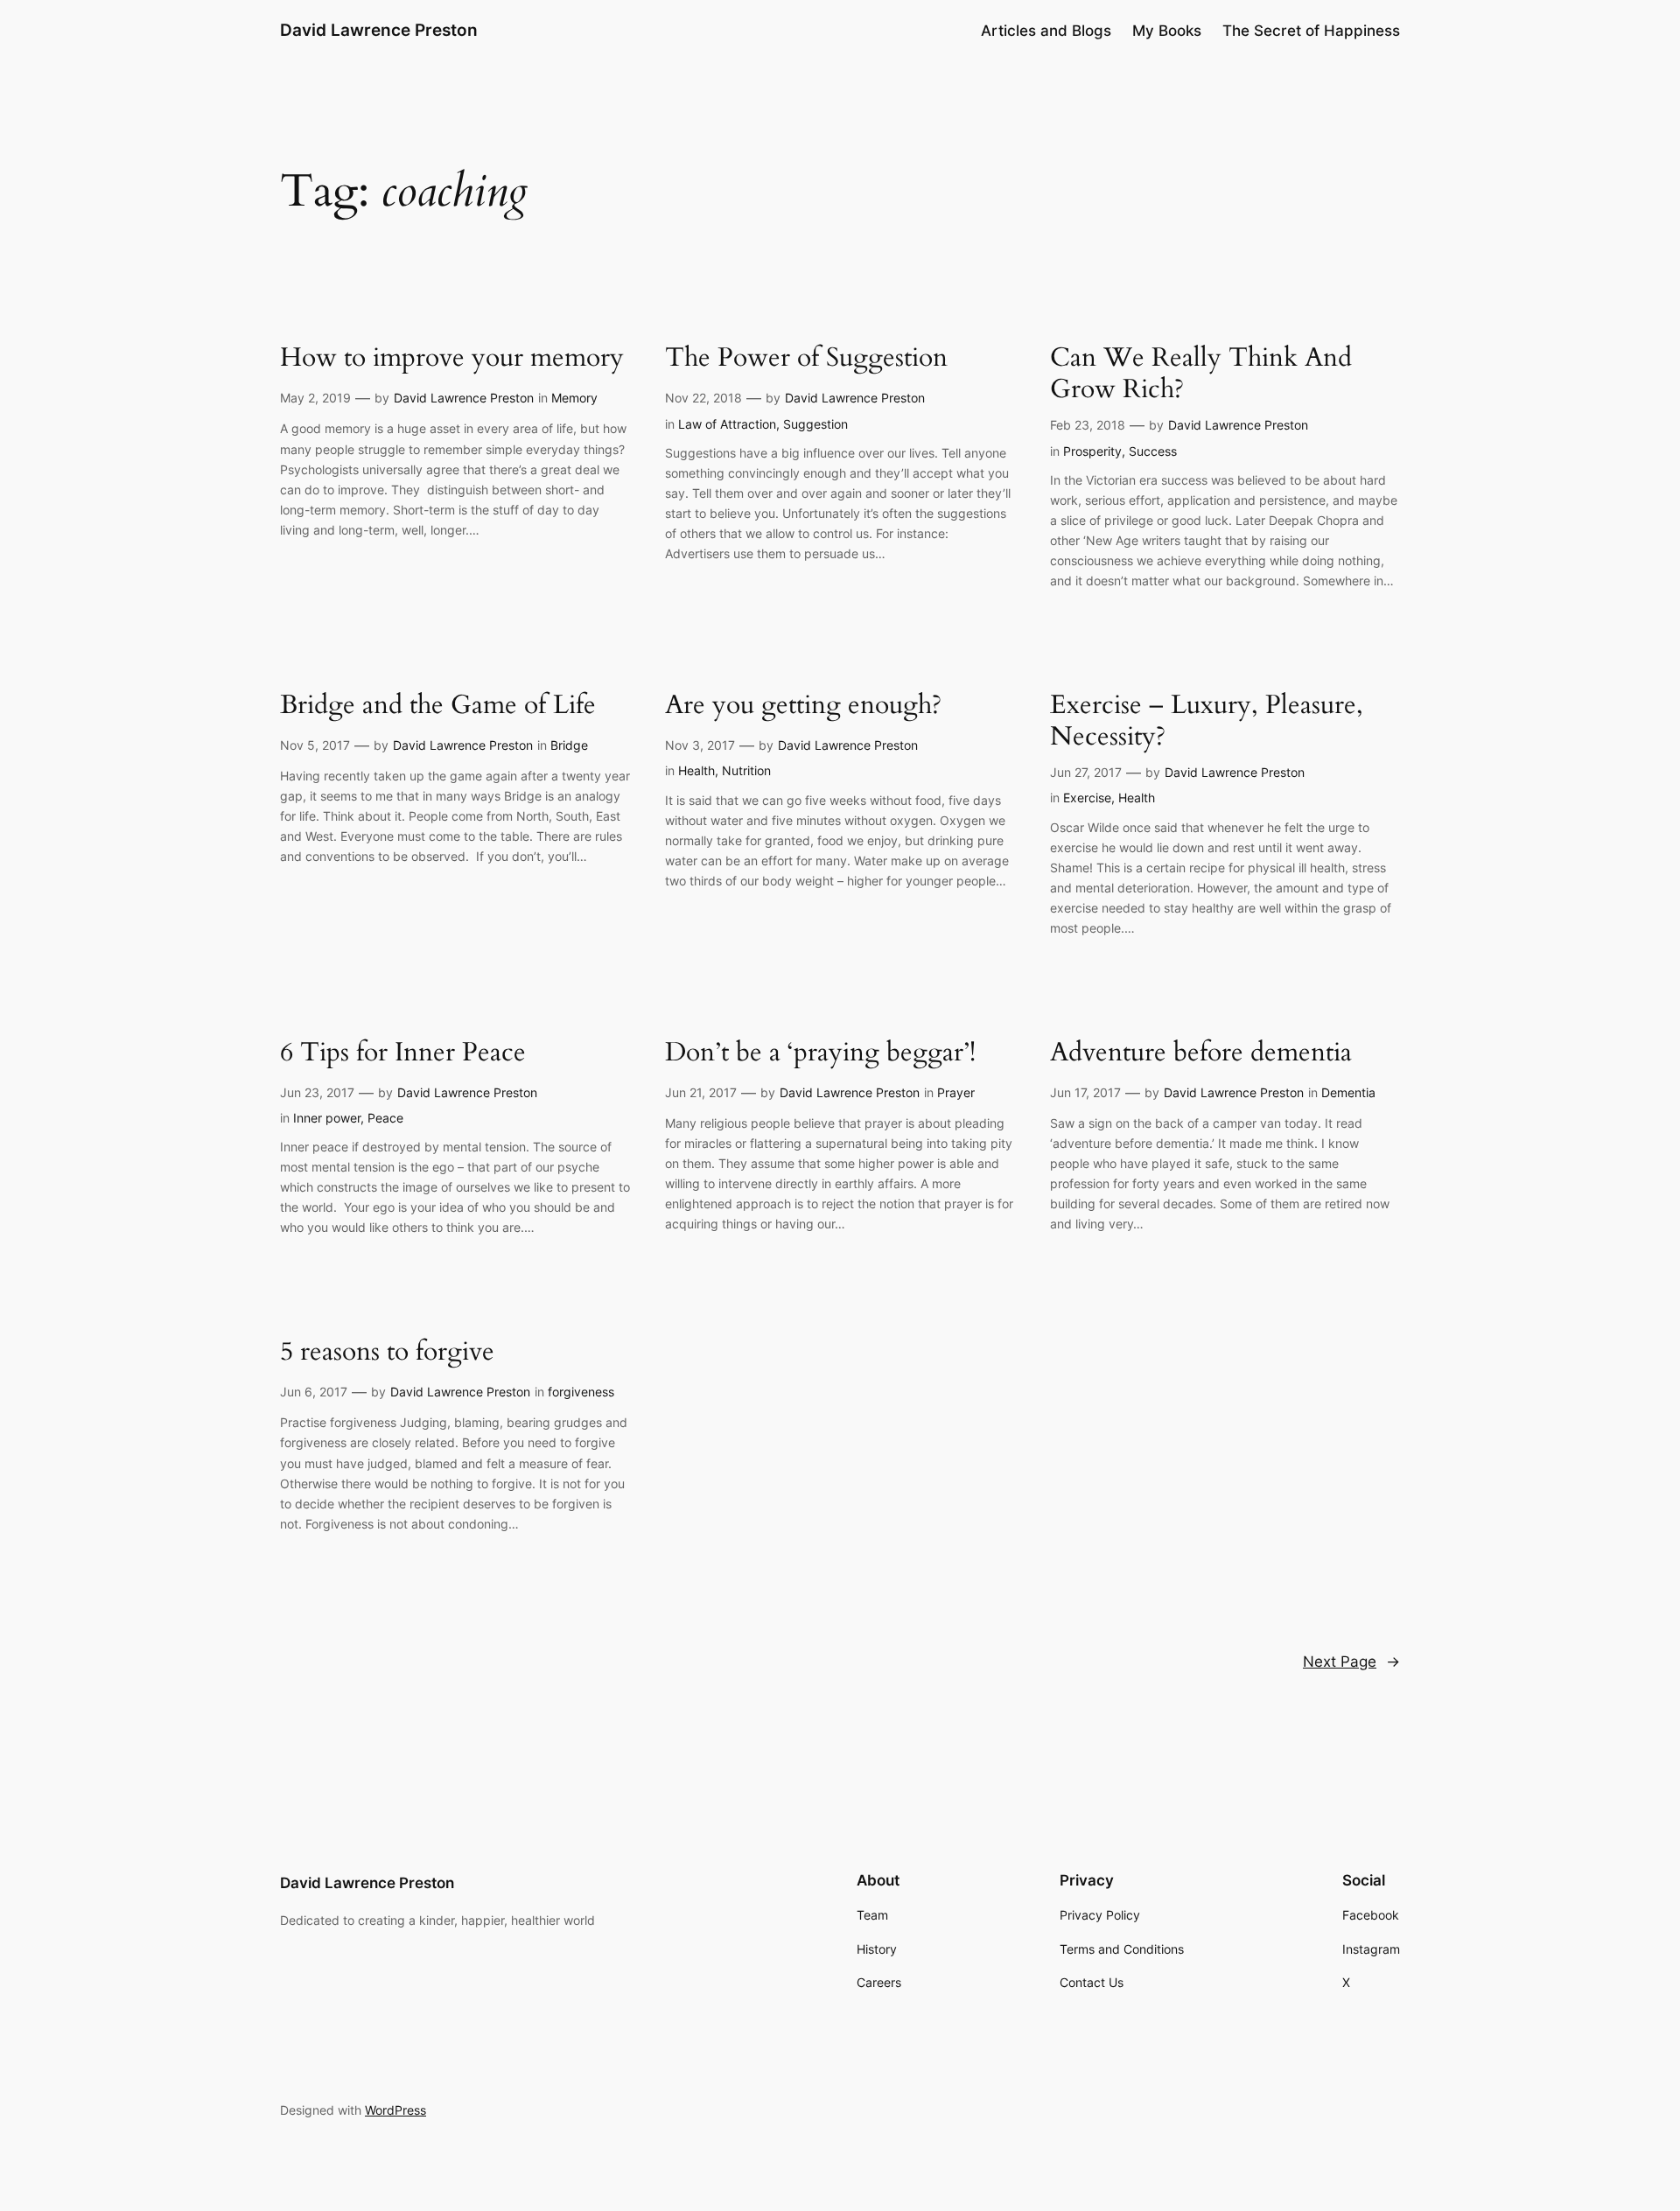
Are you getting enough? (803, 706)
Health (696, 770)
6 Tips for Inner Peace (403, 1053)
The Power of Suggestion (806, 359)
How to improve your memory (452, 359)
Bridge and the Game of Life (438, 706)
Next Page (1351, 1662)
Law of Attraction (727, 424)
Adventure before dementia (1201, 1053)
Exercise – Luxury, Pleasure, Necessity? (1207, 721)
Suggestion (815, 424)
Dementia (1348, 1092)
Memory (574, 398)
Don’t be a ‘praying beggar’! (820, 1053)
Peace (385, 1118)
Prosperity (1092, 451)
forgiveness (581, 1392)
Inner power (327, 1118)
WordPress (395, 2110)
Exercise (1087, 798)
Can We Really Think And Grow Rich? (1201, 374)
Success (1153, 451)
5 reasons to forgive (387, 1353)
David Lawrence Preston (379, 30)
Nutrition (746, 770)
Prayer (956, 1092)
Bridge (569, 745)
